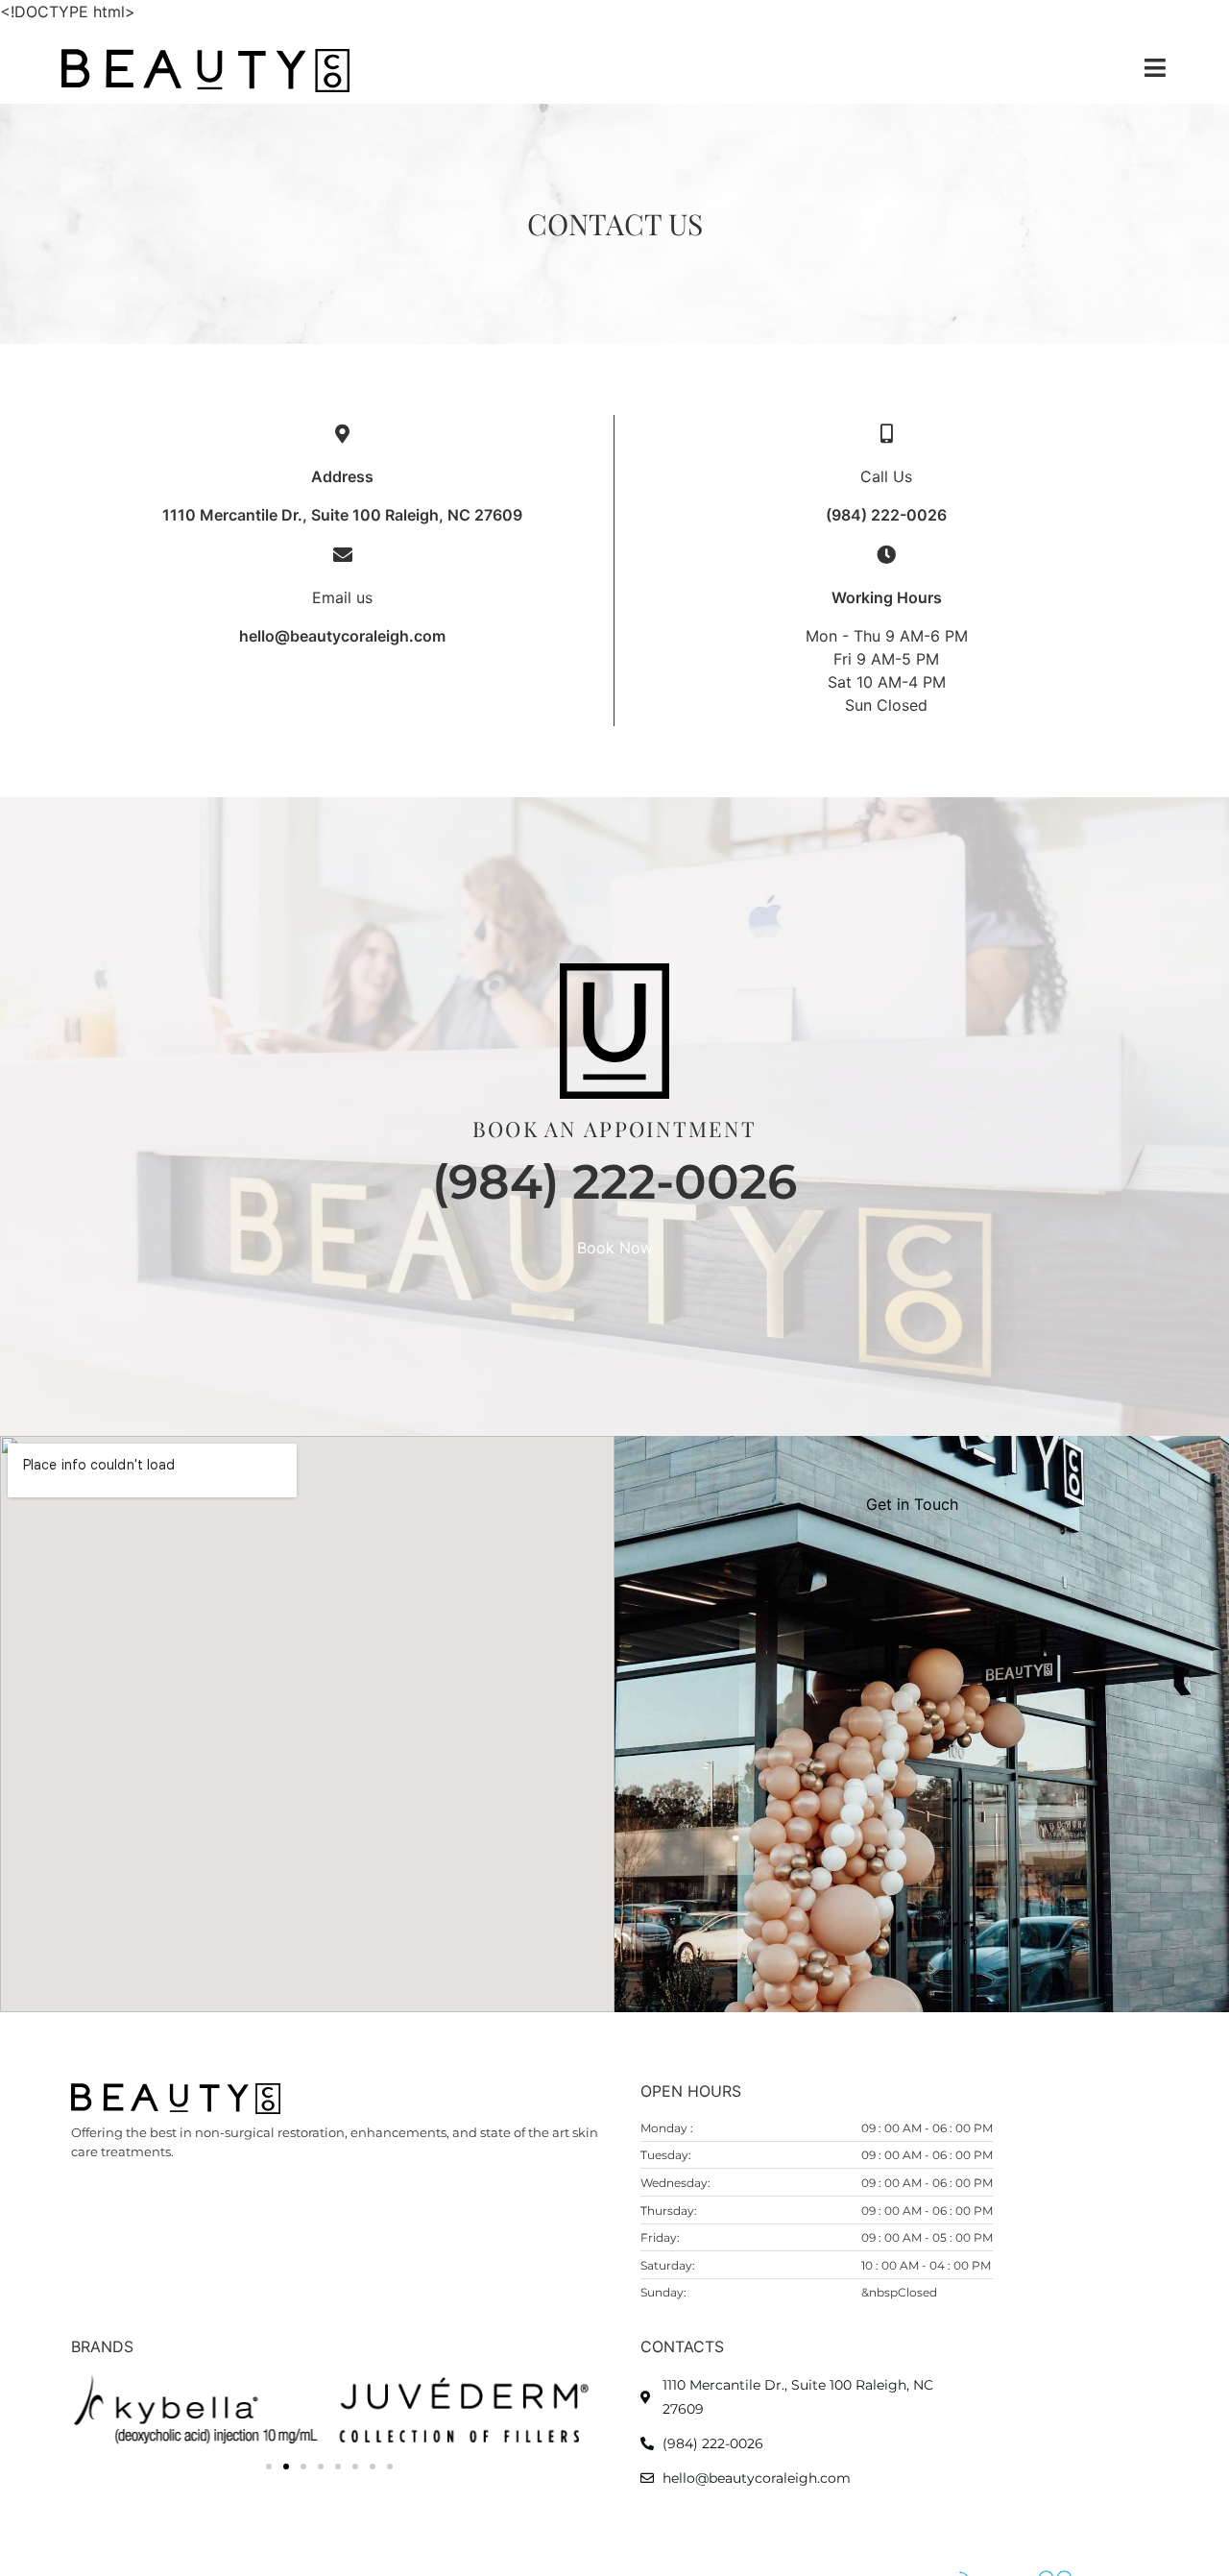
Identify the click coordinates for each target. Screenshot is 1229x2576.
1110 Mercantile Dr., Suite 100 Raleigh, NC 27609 (342, 515)
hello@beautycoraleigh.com (342, 636)
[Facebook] (88, 2212)
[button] (269, 2467)
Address (342, 476)
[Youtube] (206, 2212)
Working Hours (887, 597)
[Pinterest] (167, 2212)
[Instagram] (128, 2212)
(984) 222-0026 (886, 515)
